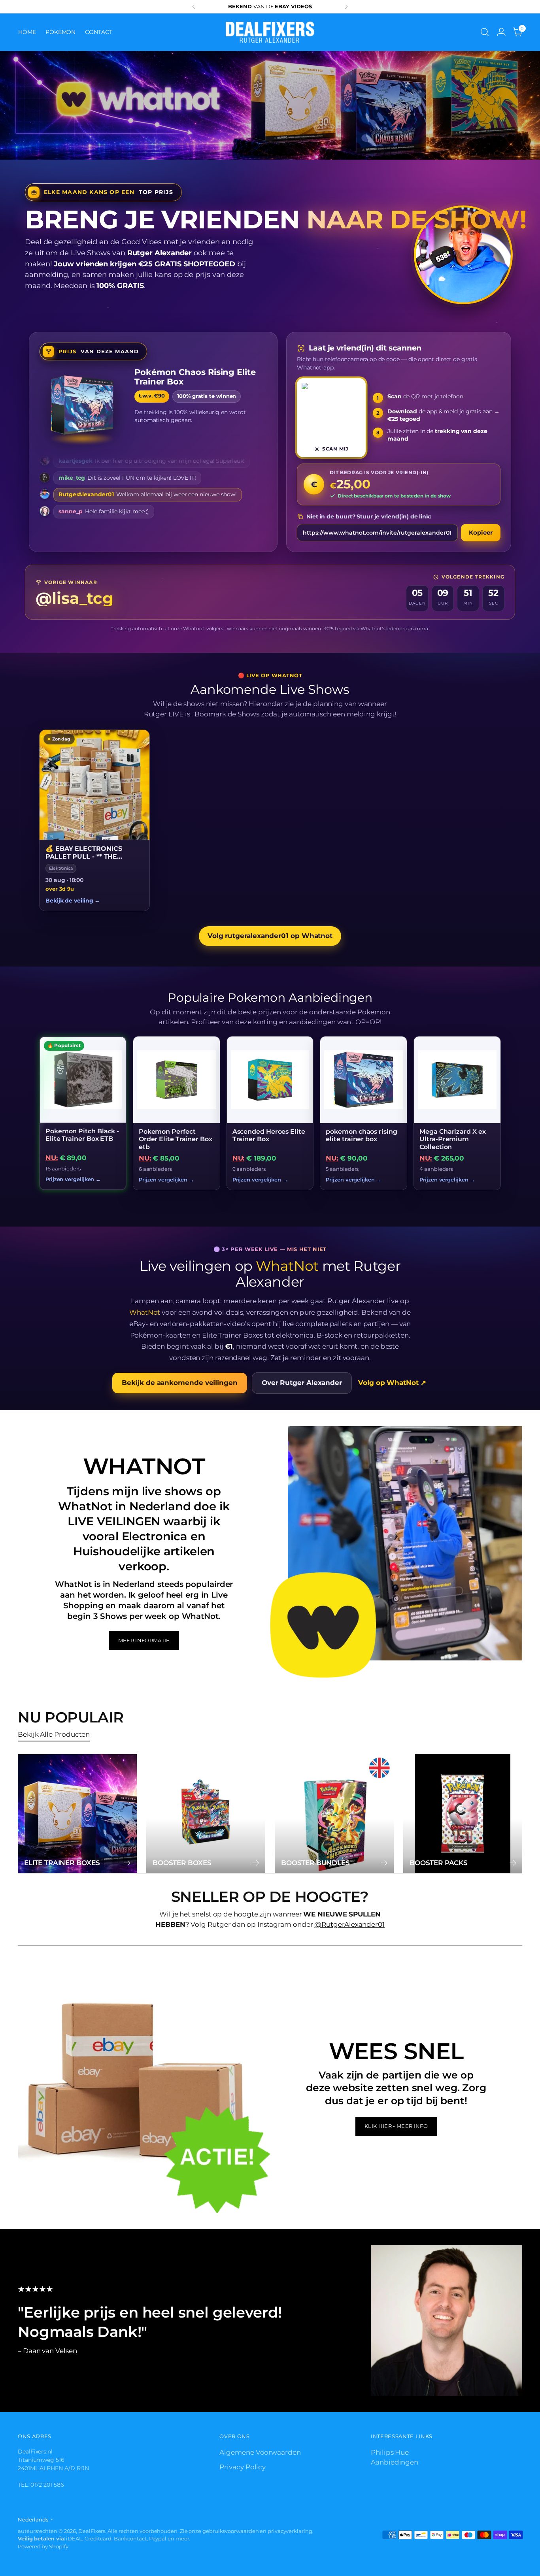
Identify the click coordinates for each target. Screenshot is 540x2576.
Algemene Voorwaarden (260, 2452)
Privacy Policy (243, 2467)
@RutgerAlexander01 (349, 1924)
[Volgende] (346, 7)
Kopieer (481, 532)
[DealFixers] (270, 32)
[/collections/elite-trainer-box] (270, 105)
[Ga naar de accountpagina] (501, 32)
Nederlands (33, 2519)
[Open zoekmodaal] (485, 32)
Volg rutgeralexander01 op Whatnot (270, 936)
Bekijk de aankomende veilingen (179, 1383)
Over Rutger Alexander (302, 1383)
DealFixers (92, 2531)
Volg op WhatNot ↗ (392, 1383)
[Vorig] (194, 7)
